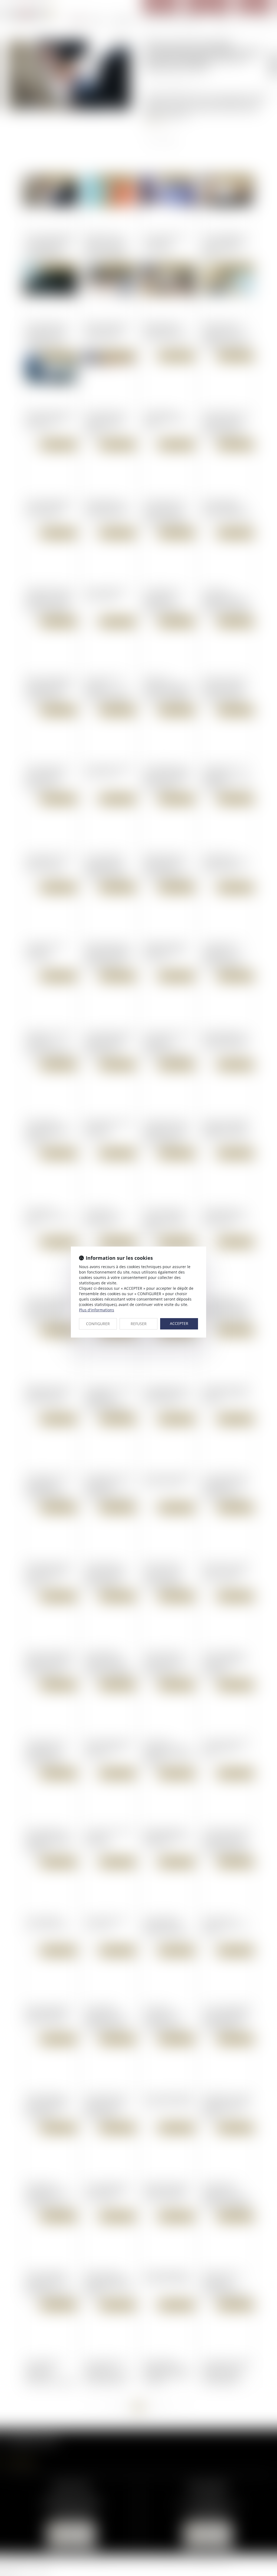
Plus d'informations (97, 1310)
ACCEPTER (179, 1323)
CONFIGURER (98, 1324)
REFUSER (139, 1324)
